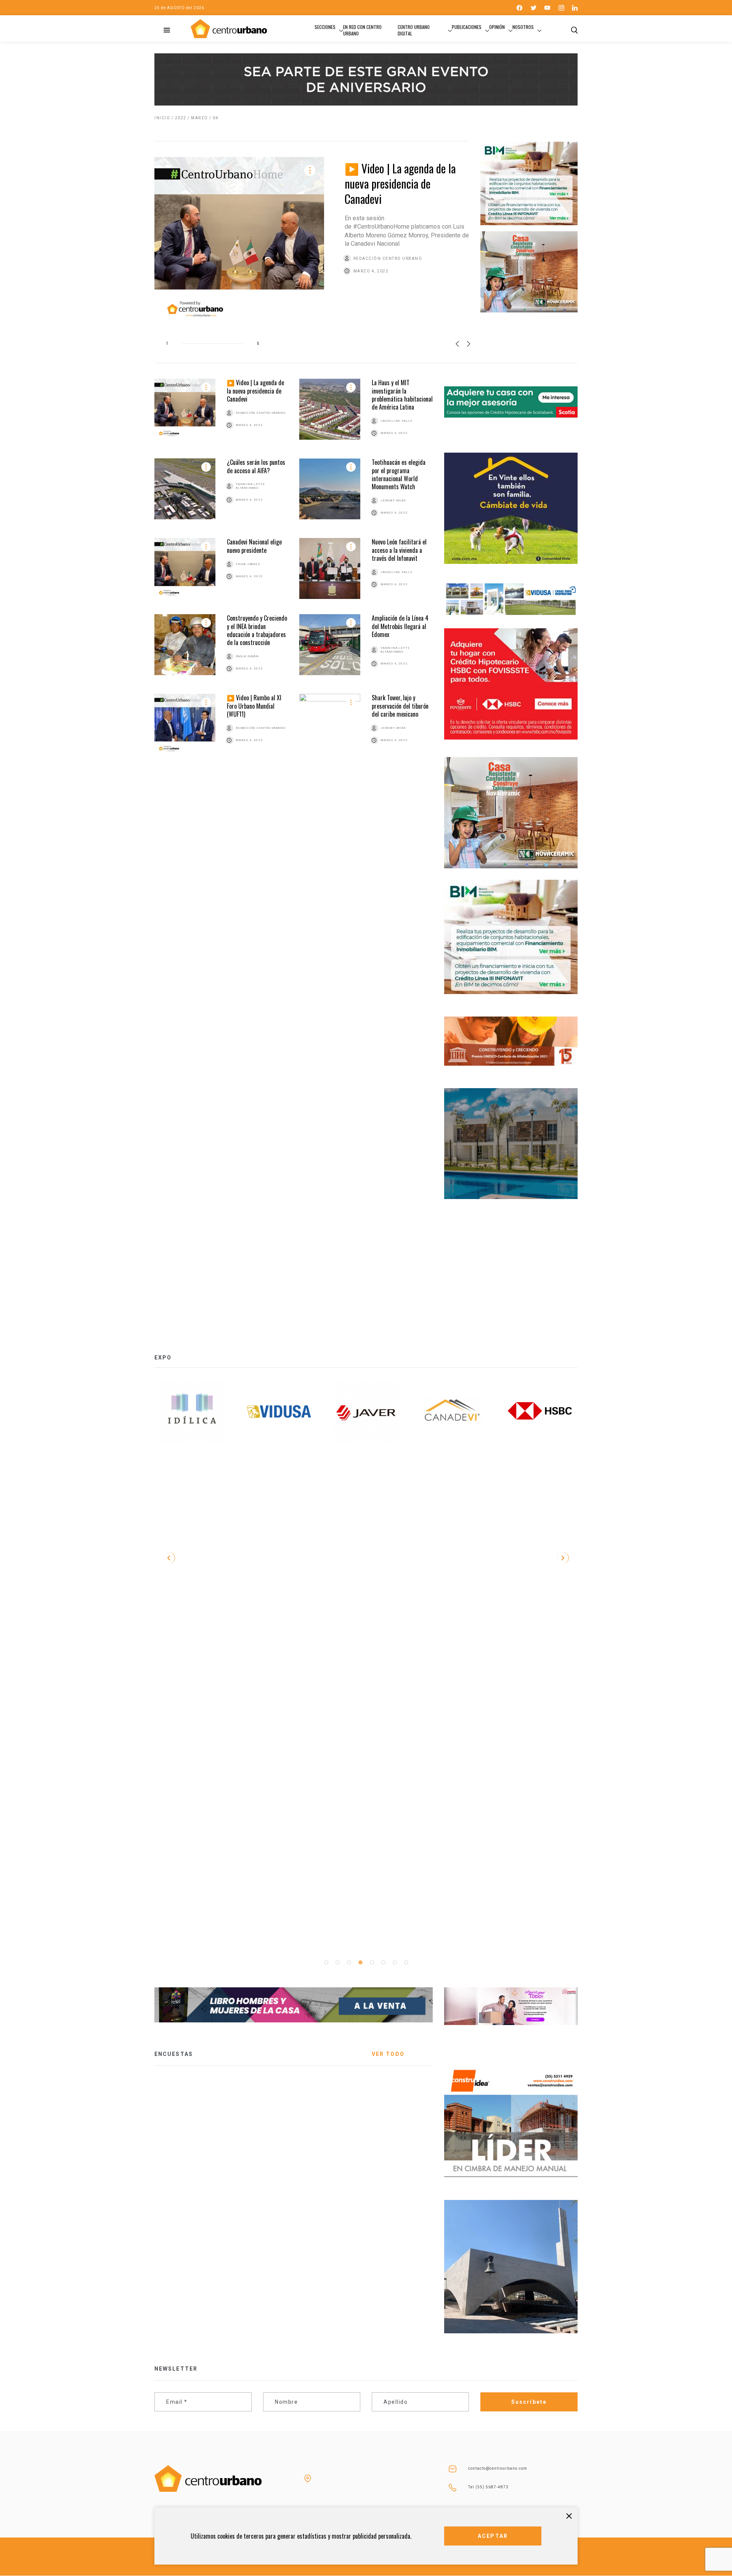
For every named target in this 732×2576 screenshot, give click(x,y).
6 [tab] (383, 1963)
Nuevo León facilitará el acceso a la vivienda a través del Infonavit (399, 550)
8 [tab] (406, 1963)
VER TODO (388, 2054)
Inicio (162, 118)
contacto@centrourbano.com (498, 2468)
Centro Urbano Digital (414, 30)
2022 (181, 118)
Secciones (325, 27)
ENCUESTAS (174, 2054)
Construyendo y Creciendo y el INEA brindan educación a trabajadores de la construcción (257, 630)
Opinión (497, 27)
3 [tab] (349, 1963)
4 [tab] (360, 1963)
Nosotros (523, 27)
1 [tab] (326, 1963)
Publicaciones (467, 27)
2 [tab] (337, 1963)
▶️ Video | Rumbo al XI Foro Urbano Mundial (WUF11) (254, 706)
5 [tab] (372, 1963)
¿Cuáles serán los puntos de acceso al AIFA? (256, 466)
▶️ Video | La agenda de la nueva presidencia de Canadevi (400, 183)
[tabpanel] (192, 1412)
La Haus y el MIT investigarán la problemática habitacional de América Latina (402, 395)
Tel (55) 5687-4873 (488, 2487)
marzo (200, 118)
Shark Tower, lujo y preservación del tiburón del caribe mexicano (400, 706)
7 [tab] (395, 1963)
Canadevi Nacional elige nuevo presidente (254, 546)
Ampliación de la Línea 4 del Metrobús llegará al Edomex (400, 626)
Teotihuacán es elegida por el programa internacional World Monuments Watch (399, 474)
